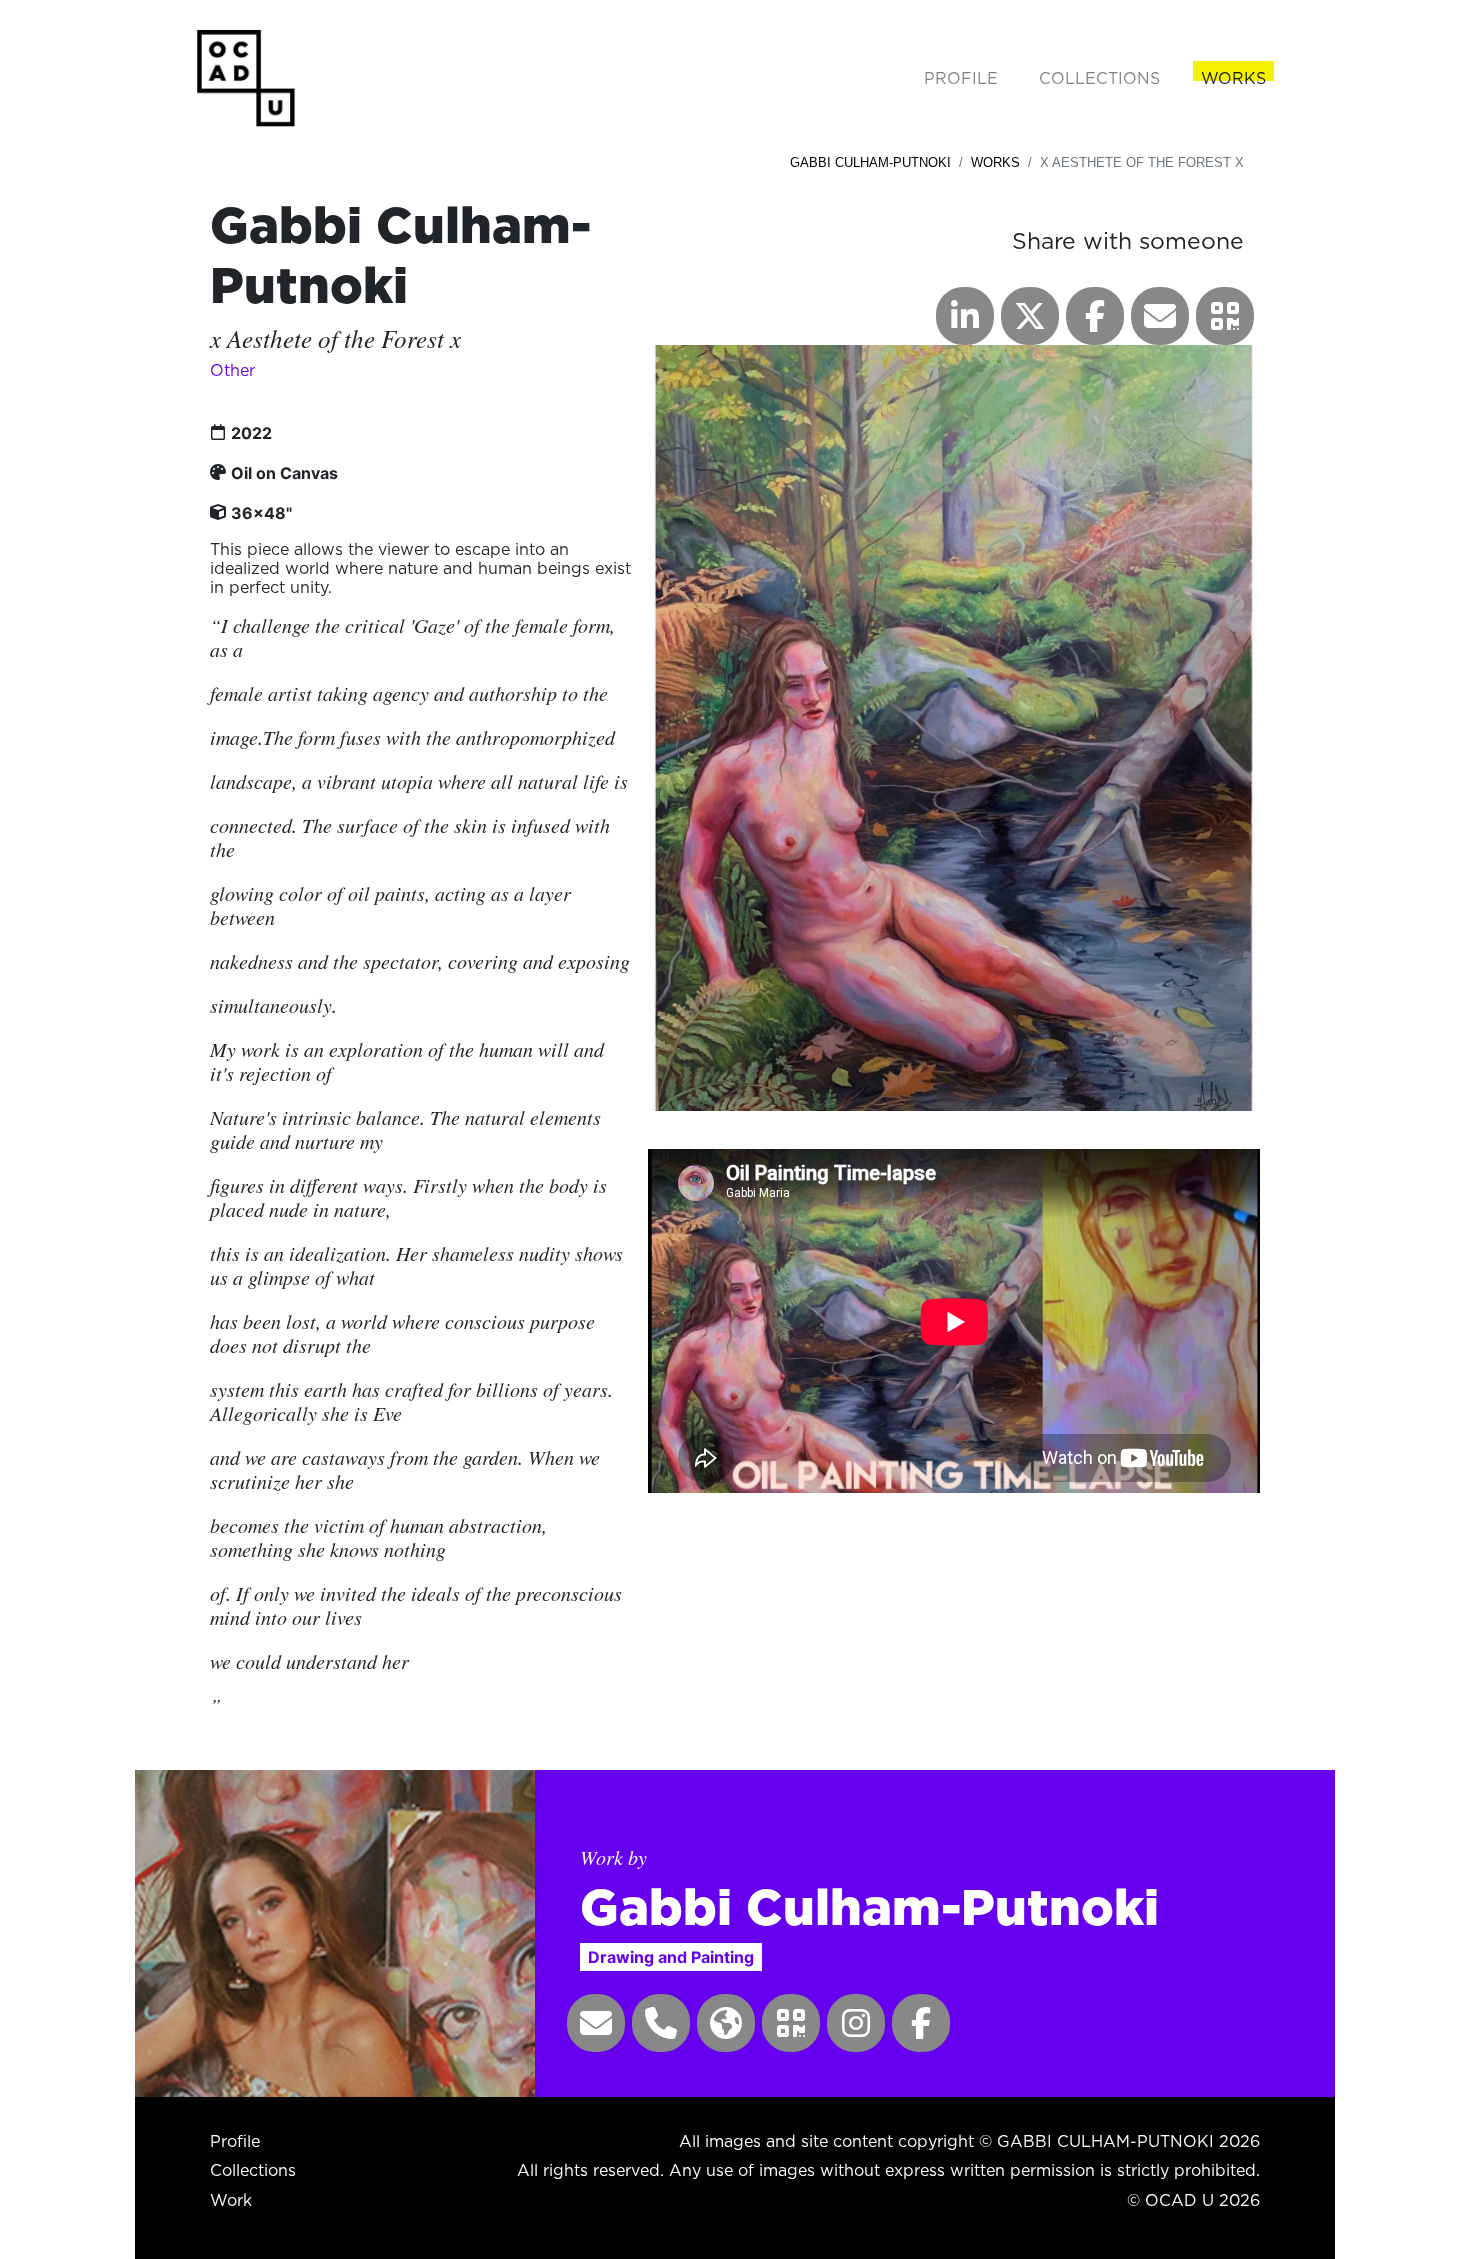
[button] (1225, 316)
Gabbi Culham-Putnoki (870, 162)
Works (995, 162)
